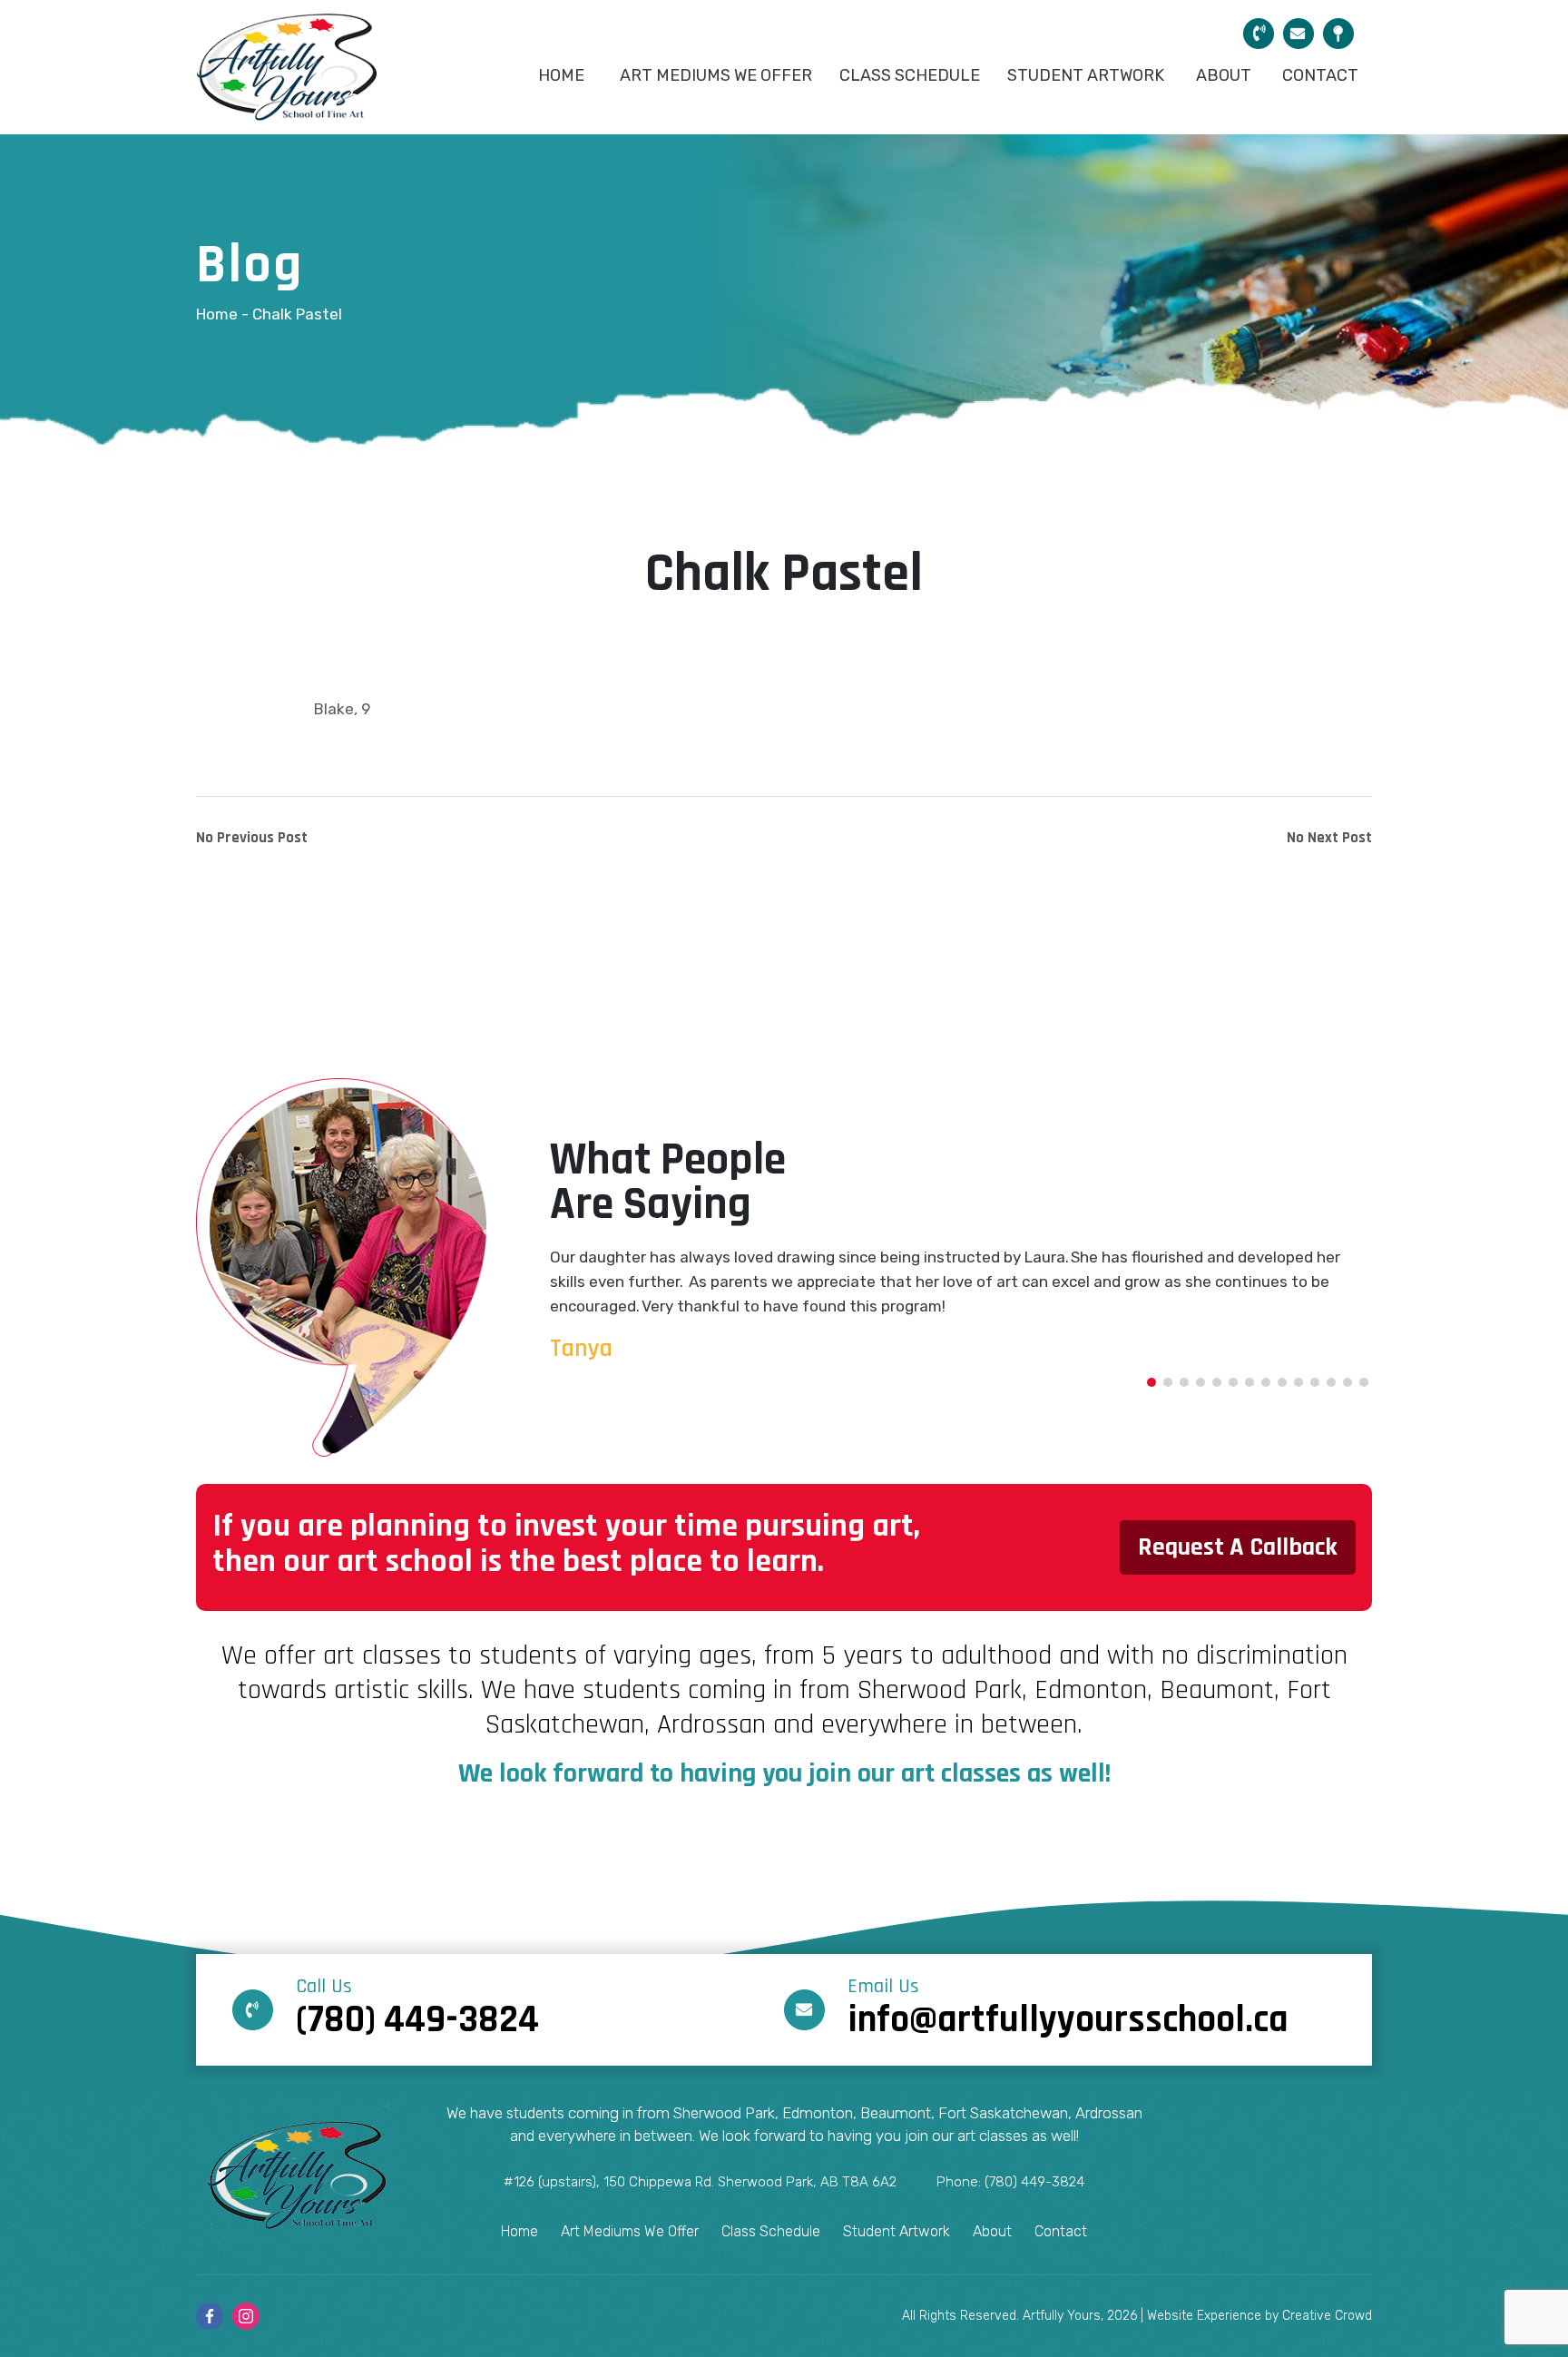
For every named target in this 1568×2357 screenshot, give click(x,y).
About (1224, 75)
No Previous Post (252, 838)
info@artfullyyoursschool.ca (1068, 2011)
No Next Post (1329, 838)
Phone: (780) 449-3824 (1010, 2182)
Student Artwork (1086, 75)
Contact (1320, 75)
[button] (1151, 1382)
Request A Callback (1238, 1547)
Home (561, 75)
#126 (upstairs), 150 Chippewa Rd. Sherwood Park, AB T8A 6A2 (700, 2182)
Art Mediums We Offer (716, 75)
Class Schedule (910, 75)
